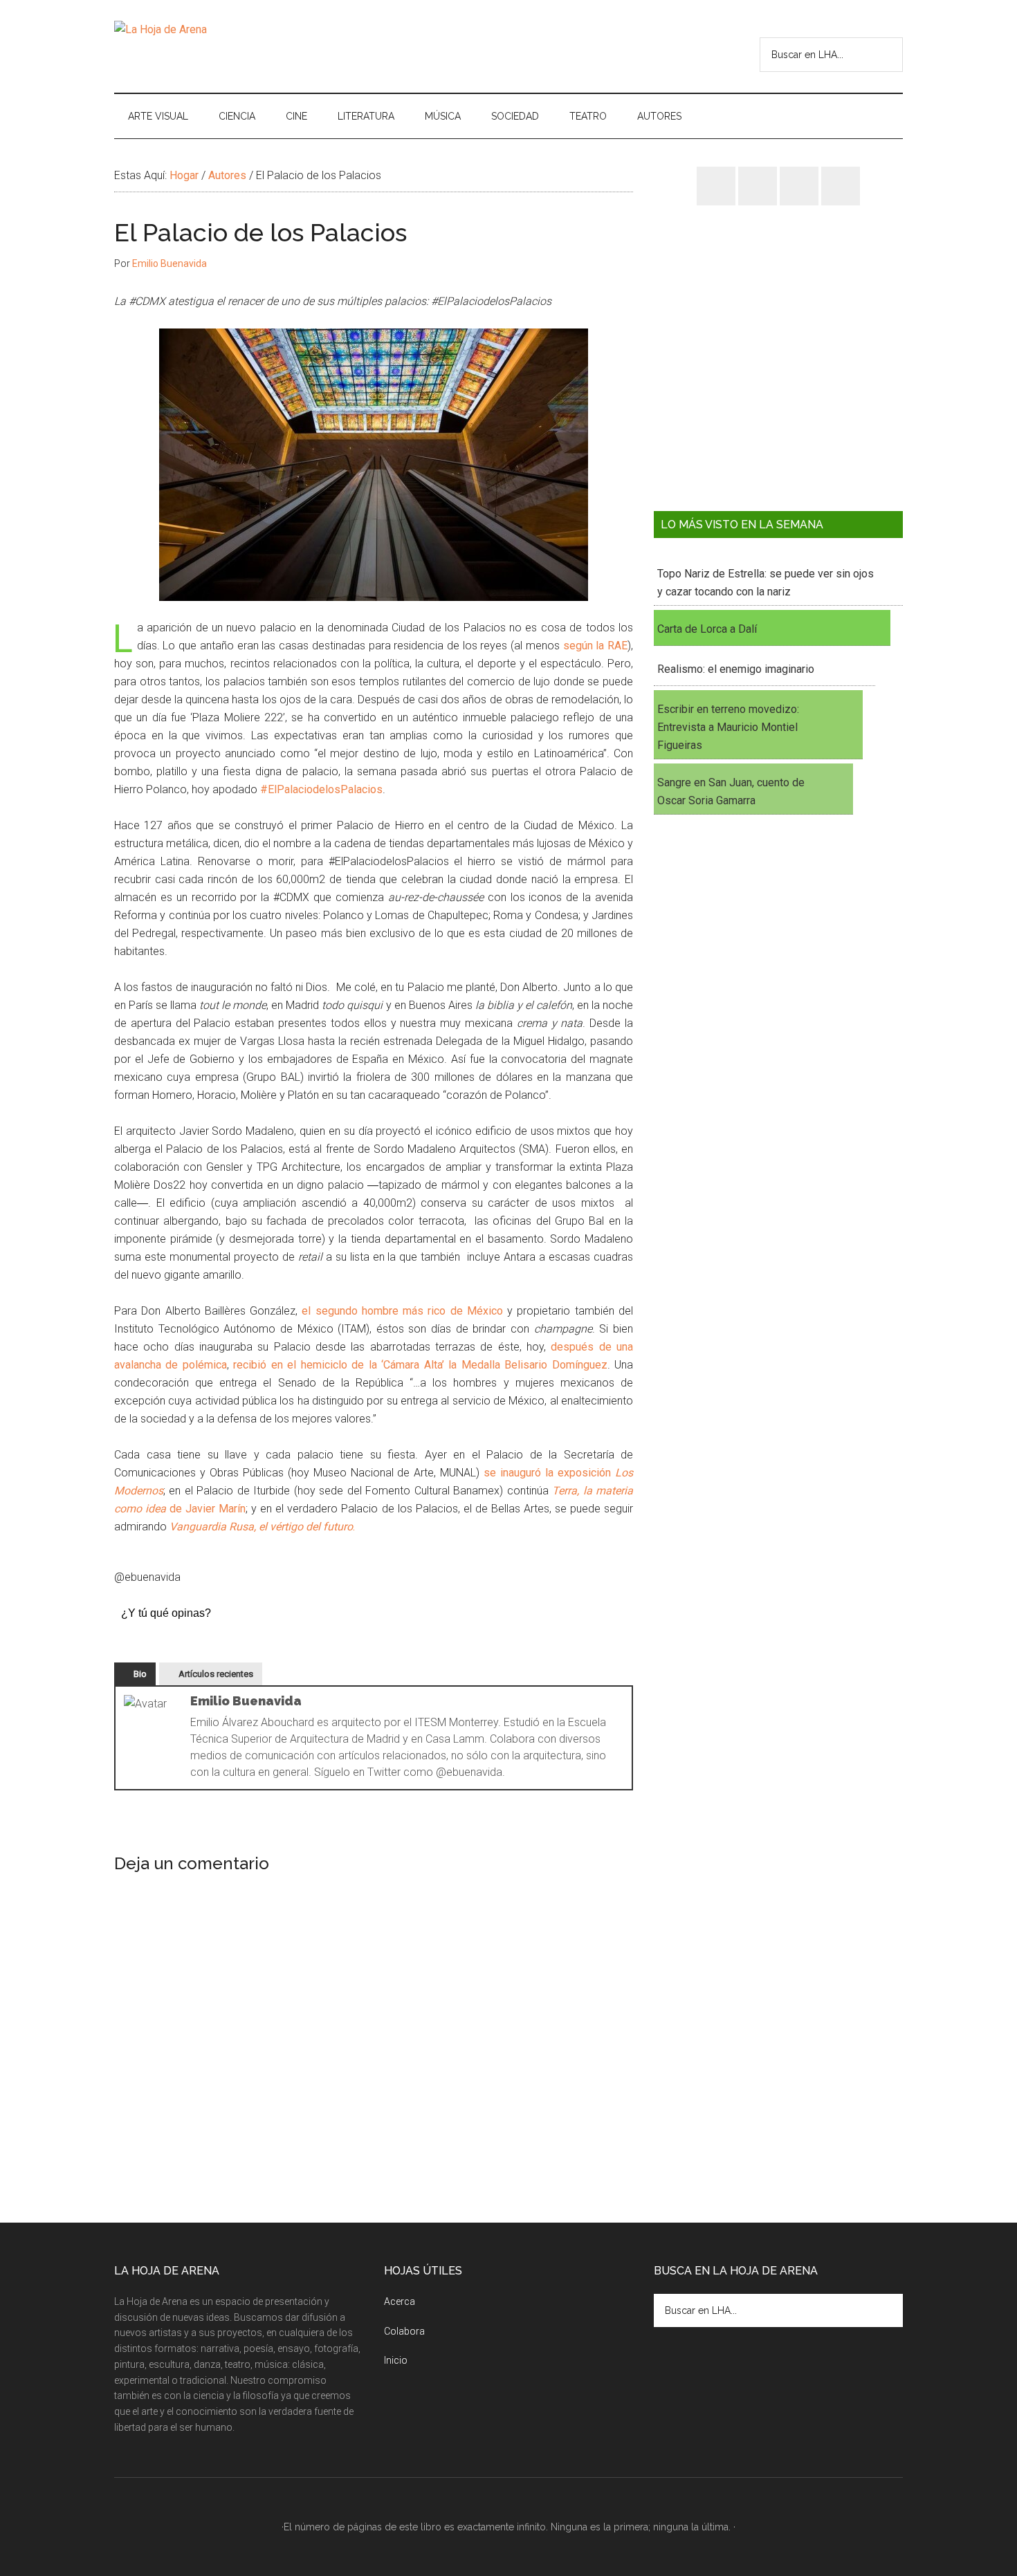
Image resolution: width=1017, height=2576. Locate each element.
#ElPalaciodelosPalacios (321, 789)
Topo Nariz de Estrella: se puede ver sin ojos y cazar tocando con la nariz (766, 583)
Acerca (400, 2301)
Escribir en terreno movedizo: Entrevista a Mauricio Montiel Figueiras (728, 727)
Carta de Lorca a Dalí (707, 629)
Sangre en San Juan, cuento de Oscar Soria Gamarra (731, 791)
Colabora (404, 2331)
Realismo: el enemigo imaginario (736, 669)
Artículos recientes (216, 1674)
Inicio (396, 2360)
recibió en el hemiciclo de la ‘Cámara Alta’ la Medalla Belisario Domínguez (420, 1365)
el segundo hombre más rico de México (402, 1311)
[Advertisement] (778, 369)
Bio (140, 1674)
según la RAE (595, 646)
